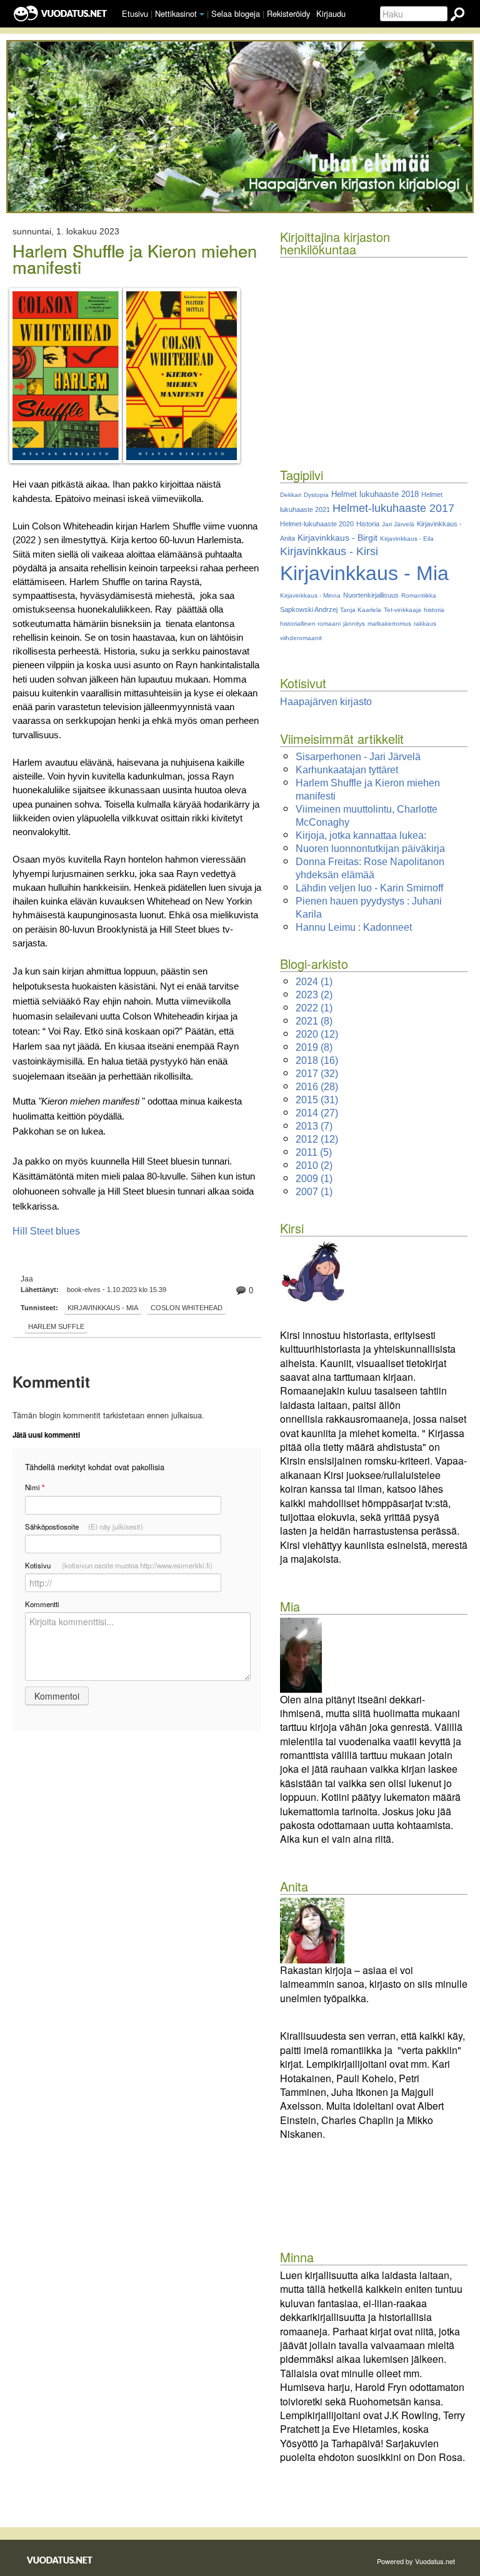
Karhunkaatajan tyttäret (347, 770)
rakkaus (425, 624)
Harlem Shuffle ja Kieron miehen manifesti (135, 259)
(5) (314, 1152)
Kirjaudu (331, 13)
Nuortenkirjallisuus (371, 595)
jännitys (354, 624)
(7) (314, 1126)
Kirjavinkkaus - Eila (407, 539)
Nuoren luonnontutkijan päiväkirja (370, 849)
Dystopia (316, 495)
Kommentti (42, 1604)
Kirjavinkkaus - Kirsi (329, 551)
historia (434, 610)
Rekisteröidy (288, 13)
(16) (317, 1060)
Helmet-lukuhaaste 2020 (317, 524)
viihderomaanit (301, 638)
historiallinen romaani (310, 624)
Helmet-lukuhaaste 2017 (393, 508)
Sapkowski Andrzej (309, 609)
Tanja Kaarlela (361, 610)
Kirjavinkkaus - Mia (103, 1308)
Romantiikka (419, 595)
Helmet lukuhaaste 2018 (375, 494)
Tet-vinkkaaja (402, 610)
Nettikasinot (176, 13)
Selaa (236, 13)
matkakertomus (389, 624)
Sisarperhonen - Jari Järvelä (358, 757)
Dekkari (291, 495)
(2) (314, 995)
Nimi (35, 1487)
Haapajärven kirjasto (326, 702)
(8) (314, 1021)
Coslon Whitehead (187, 1308)
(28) (317, 1087)
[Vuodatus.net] (60, 2560)
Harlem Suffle (56, 1326)
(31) (317, 1100)
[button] (202, 14)
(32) (317, 1074)
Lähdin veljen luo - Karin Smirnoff (369, 888)
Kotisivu (119, 1565)
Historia (368, 524)
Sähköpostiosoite (84, 1526)
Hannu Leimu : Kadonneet (354, 927)
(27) (317, 1113)
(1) (314, 982)
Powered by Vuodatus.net (416, 2561)
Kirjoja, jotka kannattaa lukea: (361, 835)
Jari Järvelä (398, 524)
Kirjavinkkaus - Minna (310, 595)
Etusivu (135, 13)
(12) (317, 1034)
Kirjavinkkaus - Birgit (337, 538)
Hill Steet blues (46, 1231)
